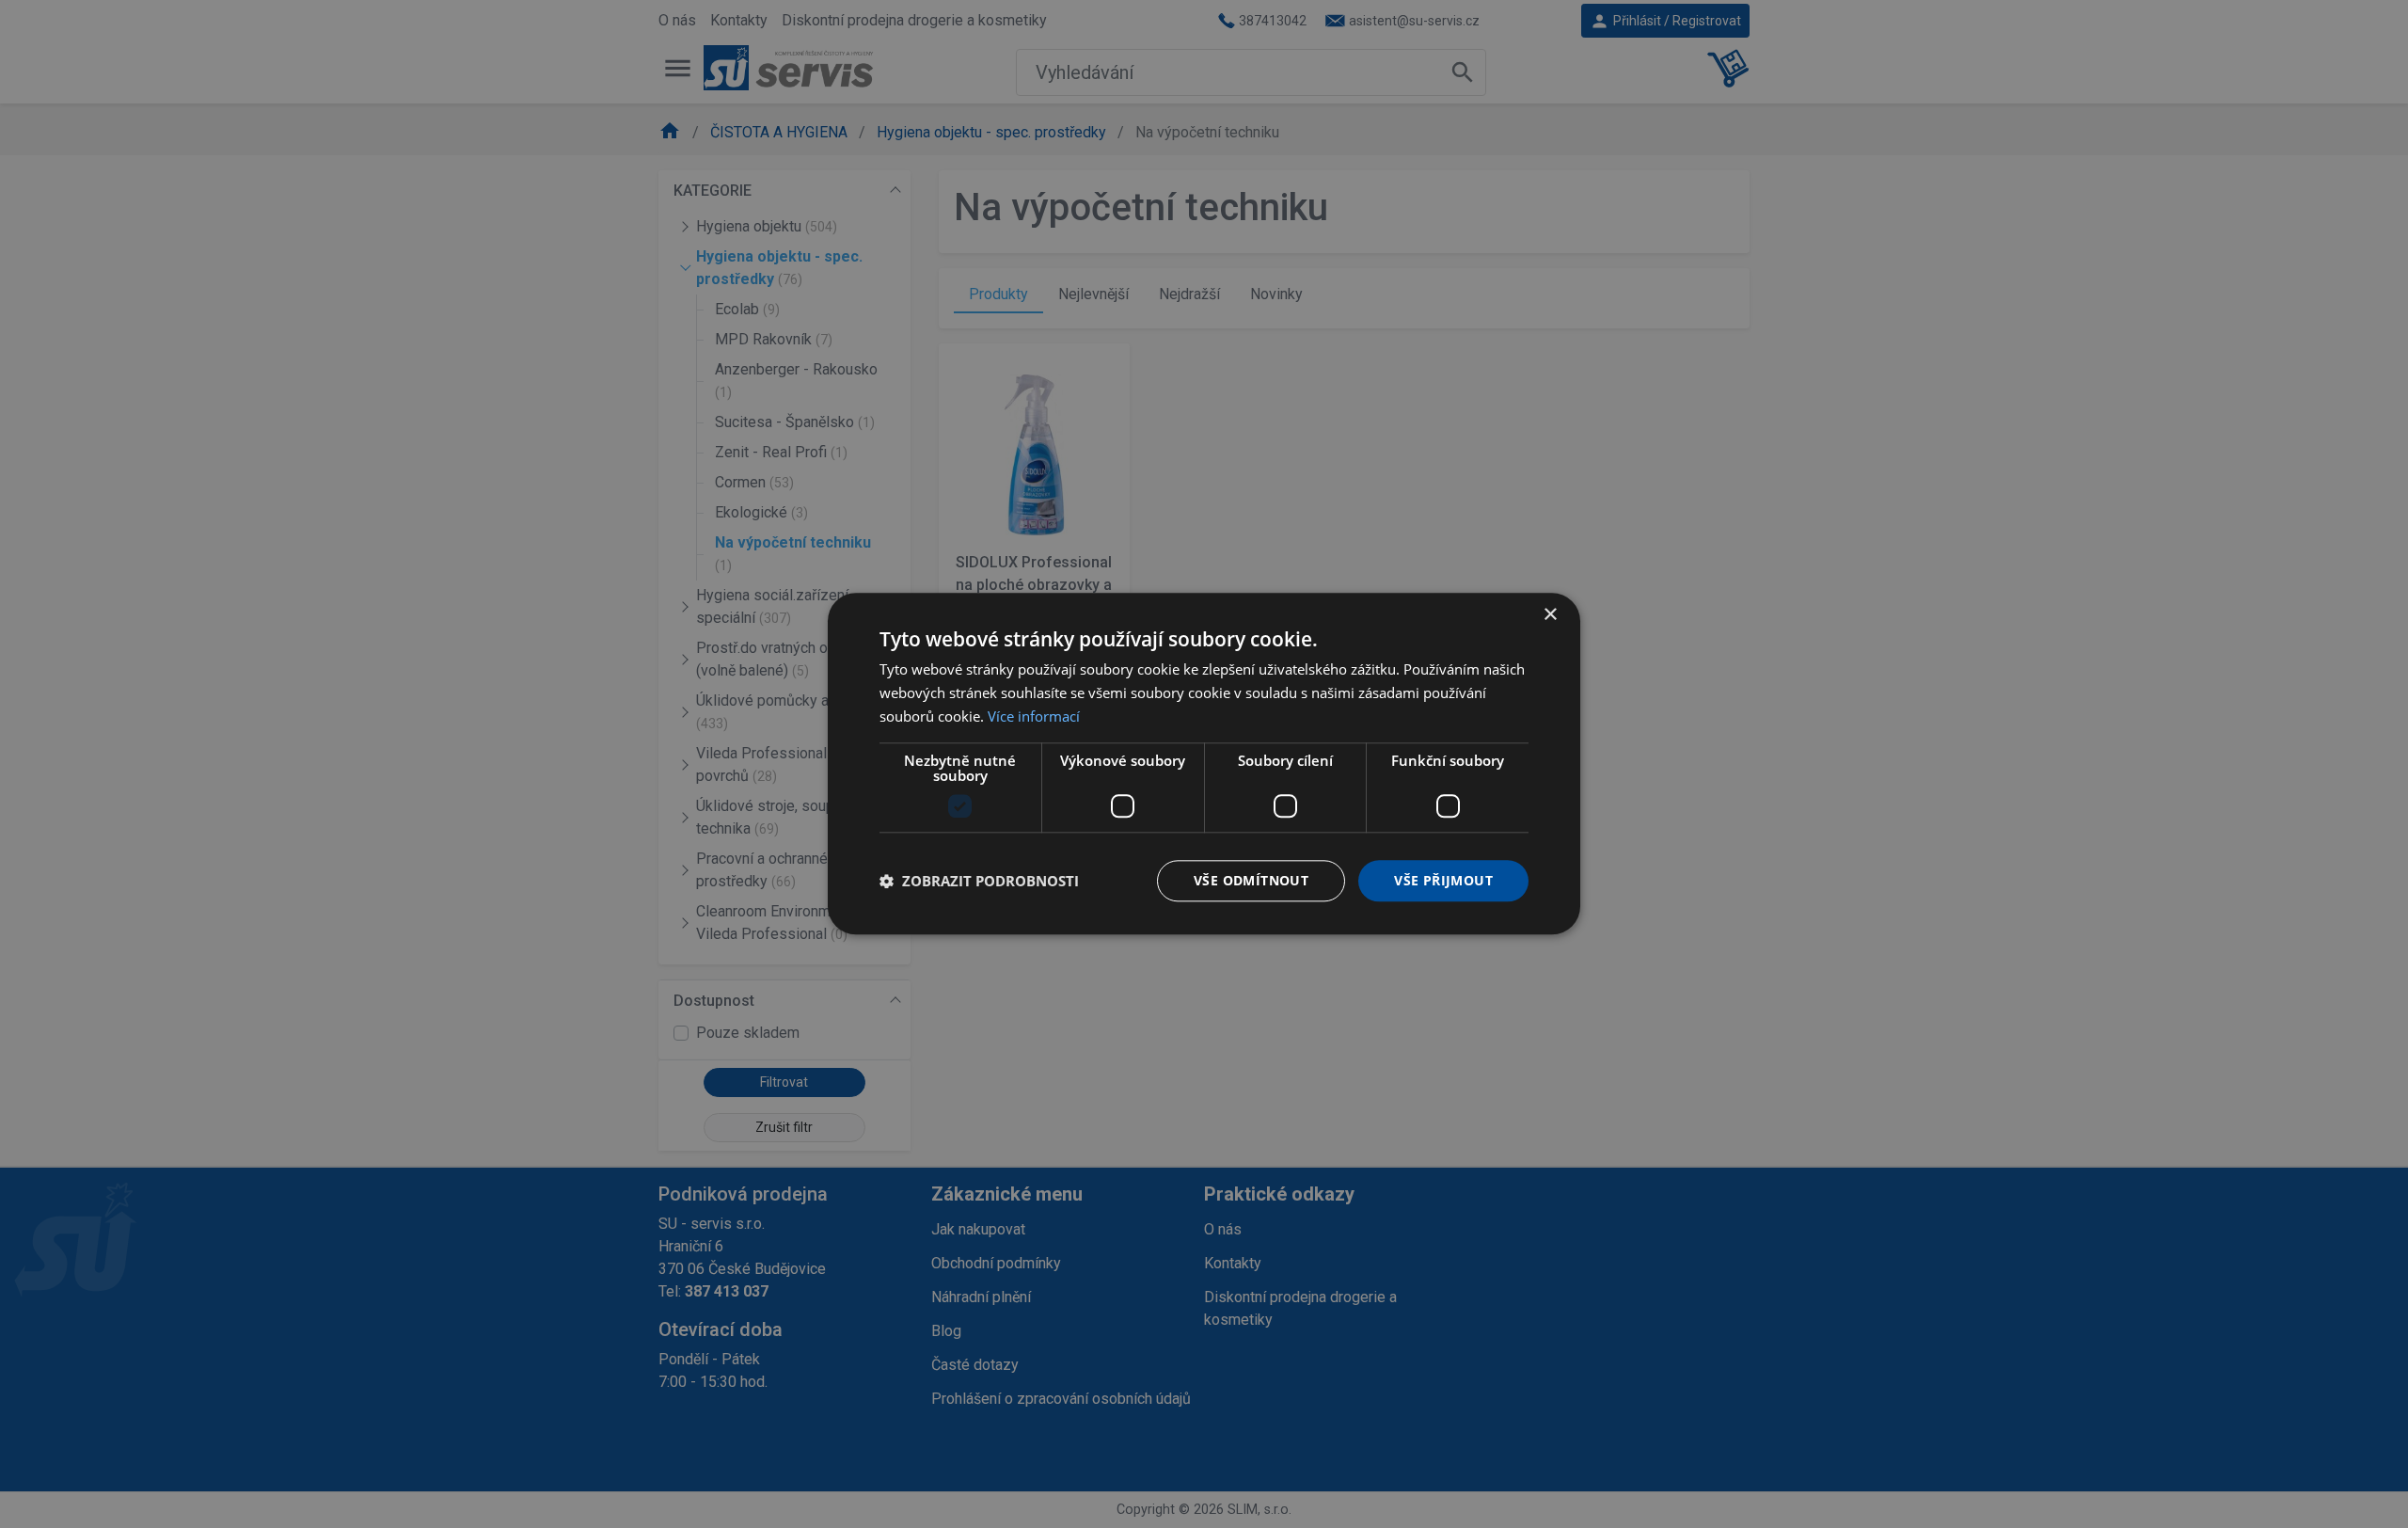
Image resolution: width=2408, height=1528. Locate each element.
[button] (979, 881)
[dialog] (1204, 764)
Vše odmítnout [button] (1251, 880)
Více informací (1034, 716)
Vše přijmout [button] (1443, 880)
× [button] (1550, 615)
